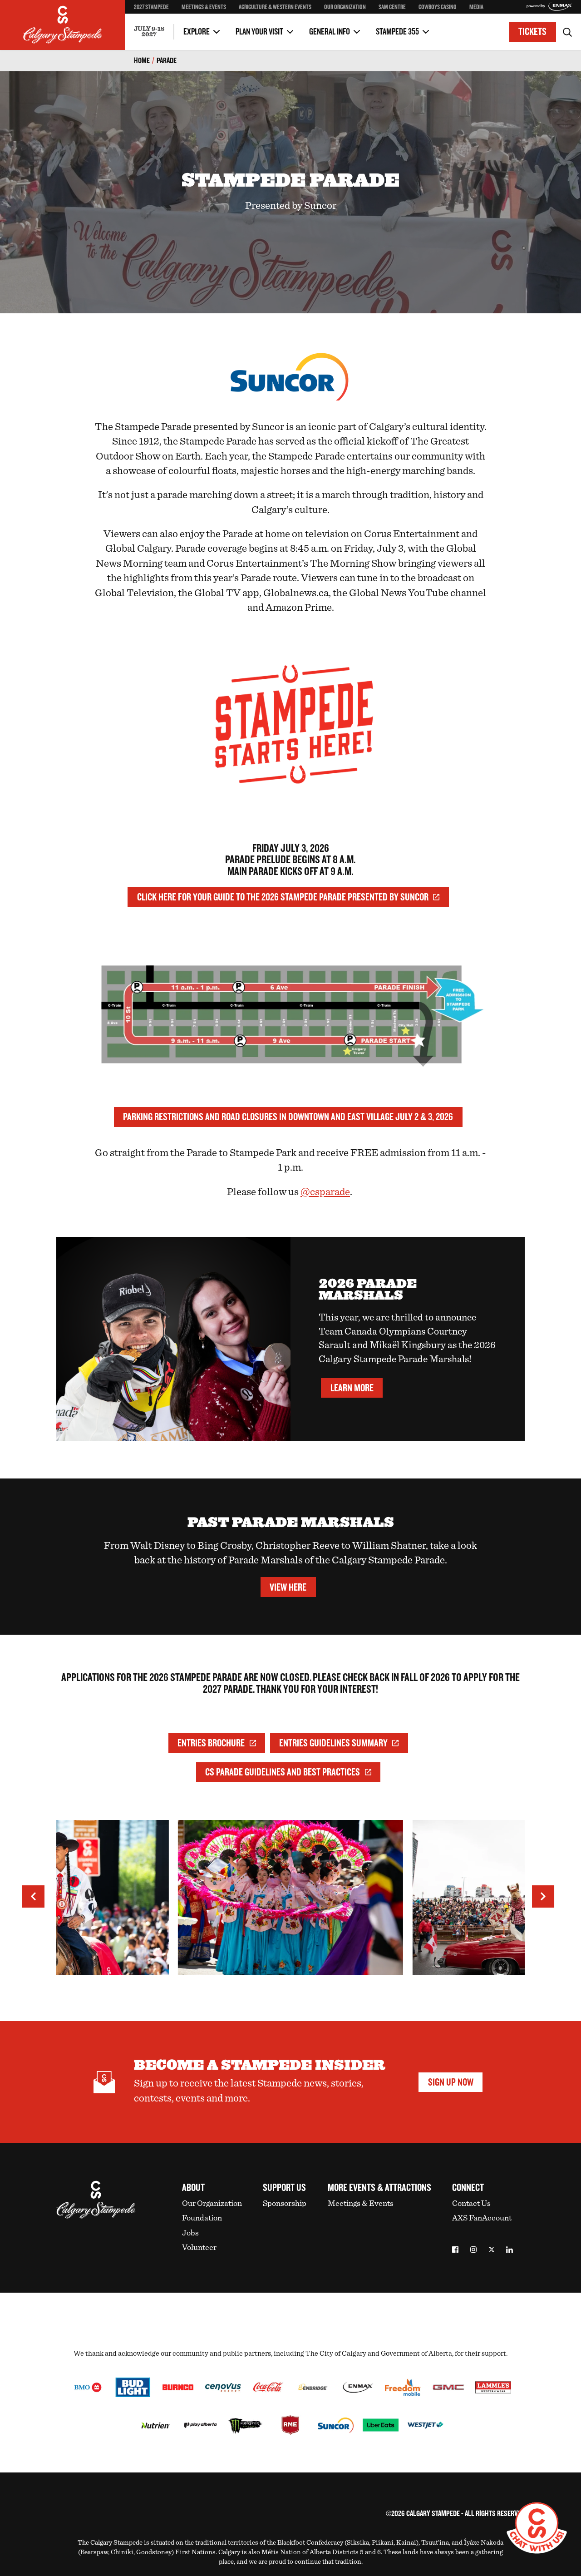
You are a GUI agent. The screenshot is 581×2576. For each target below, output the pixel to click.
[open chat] (537, 2528)
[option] (290, 1902)
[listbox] (290, 1902)
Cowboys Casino (438, 7)
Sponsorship (285, 2204)
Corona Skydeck (156, 23)
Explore (197, 32)
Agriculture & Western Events (275, 7)
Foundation (202, 2218)
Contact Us (471, 2204)
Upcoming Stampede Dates (434, 25)
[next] (543, 1896)
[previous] (33, 1896)
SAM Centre (392, 7)
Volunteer (199, 2248)
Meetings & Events (204, 7)
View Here (288, 1587)
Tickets (532, 32)
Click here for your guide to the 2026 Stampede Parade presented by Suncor (283, 897)
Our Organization (345, 7)
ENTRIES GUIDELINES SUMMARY (333, 1743)
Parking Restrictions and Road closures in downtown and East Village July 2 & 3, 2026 (288, 1117)
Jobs (190, 2233)
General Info (330, 32)
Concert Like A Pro (159, 14)
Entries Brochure (211, 1743)
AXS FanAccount (482, 2218)
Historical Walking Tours (431, 25)
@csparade (325, 1192)
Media (476, 7)
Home (142, 61)
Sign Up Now (451, 2082)
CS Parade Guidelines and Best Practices (283, 1772)
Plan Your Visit (259, 32)
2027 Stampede (151, 7)
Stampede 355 (397, 32)
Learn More (352, 1388)
